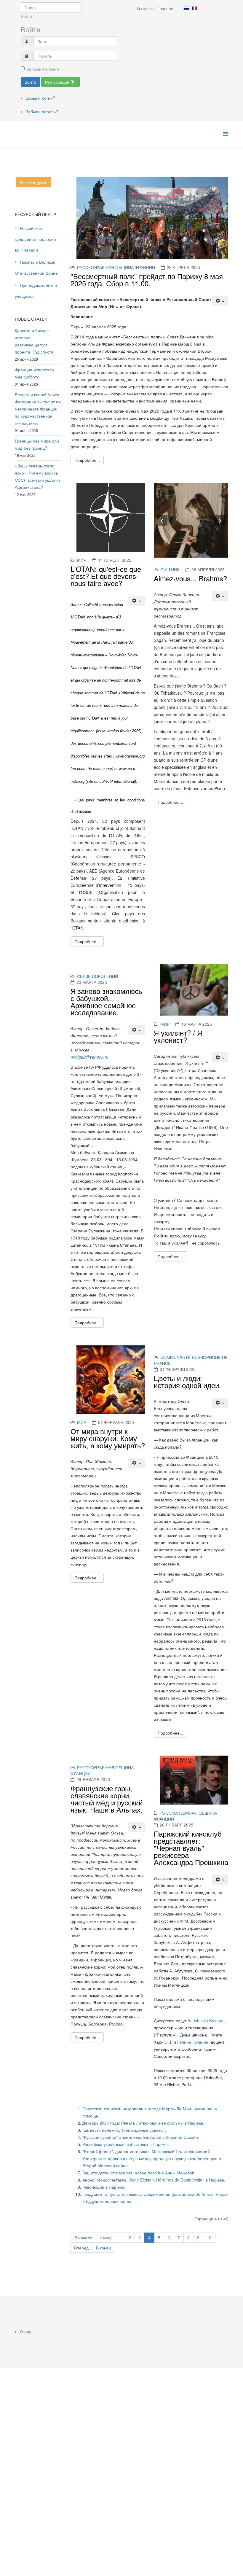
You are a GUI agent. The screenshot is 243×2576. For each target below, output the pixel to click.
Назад (105, 2238)
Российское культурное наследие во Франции (35, 239)
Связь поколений (97, 976)
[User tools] (220, 301)
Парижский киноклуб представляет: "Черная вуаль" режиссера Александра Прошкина (191, 1848)
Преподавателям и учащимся (36, 291)
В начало (83, 2238)
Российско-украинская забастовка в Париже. (126, 2144)
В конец (104, 2248)
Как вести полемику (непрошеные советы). (124, 2130)
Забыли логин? (40, 98)
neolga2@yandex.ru (89, 1057)
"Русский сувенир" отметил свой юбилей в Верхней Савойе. (141, 2137)
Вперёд (81, 2248)
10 (209, 2238)
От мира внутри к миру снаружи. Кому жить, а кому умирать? (108, 1438)
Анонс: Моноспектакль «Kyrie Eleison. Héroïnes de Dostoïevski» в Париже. (154, 2180)
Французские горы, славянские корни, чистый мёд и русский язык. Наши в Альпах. (107, 1799)
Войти (30, 82)
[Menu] (226, 134)
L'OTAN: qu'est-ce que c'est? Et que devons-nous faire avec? (106, 576)
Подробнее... (87, 460)
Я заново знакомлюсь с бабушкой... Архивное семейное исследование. (106, 1001)
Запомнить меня (43, 69)
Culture (170, 569)
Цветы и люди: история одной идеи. (187, 1381)
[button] (162, 520)
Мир (82, 560)
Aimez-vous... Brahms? (190, 578)
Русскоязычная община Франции (116, 267)
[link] (206, 2020)
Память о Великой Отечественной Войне (36, 267)
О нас (25, 2332)
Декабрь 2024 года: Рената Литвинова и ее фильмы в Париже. (143, 2123)
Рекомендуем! (34, 182)
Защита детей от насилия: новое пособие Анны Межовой (138, 2173)
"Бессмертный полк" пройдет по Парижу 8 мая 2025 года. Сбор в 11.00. (147, 280)
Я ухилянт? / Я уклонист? (178, 1036)
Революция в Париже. (104, 2187)
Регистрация (58, 82)
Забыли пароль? (41, 112)
